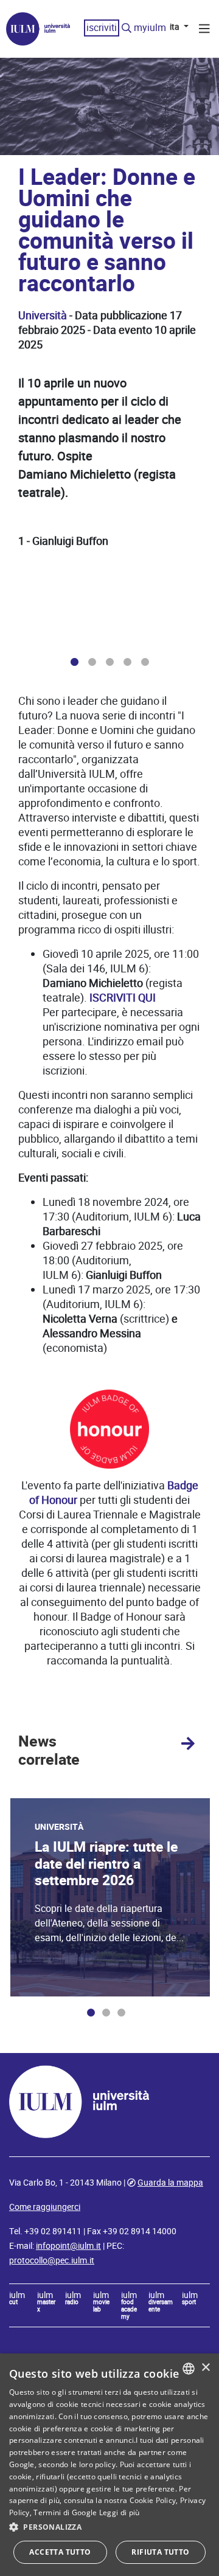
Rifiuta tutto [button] (160, 2552)
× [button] (205, 2368)
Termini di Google (65, 2512)
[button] (109, 2527)
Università (43, 315)
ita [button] (176, 27)
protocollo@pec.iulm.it (52, 2260)
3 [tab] (110, 662)
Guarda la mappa (170, 2183)
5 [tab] (145, 662)
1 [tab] (75, 662)
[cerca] (127, 29)
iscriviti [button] (102, 28)
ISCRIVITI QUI (123, 998)
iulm (17, 2299)
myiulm (150, 28)
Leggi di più (120, 2512)
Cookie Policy (153, 2500)
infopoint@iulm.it (68, 2246)
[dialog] (109, 2465)
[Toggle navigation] (204, 30)
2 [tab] (92, 662)
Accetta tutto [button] (60, 2552)
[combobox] (189, 2369)
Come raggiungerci (45, 2207)
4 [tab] (127, 662)
